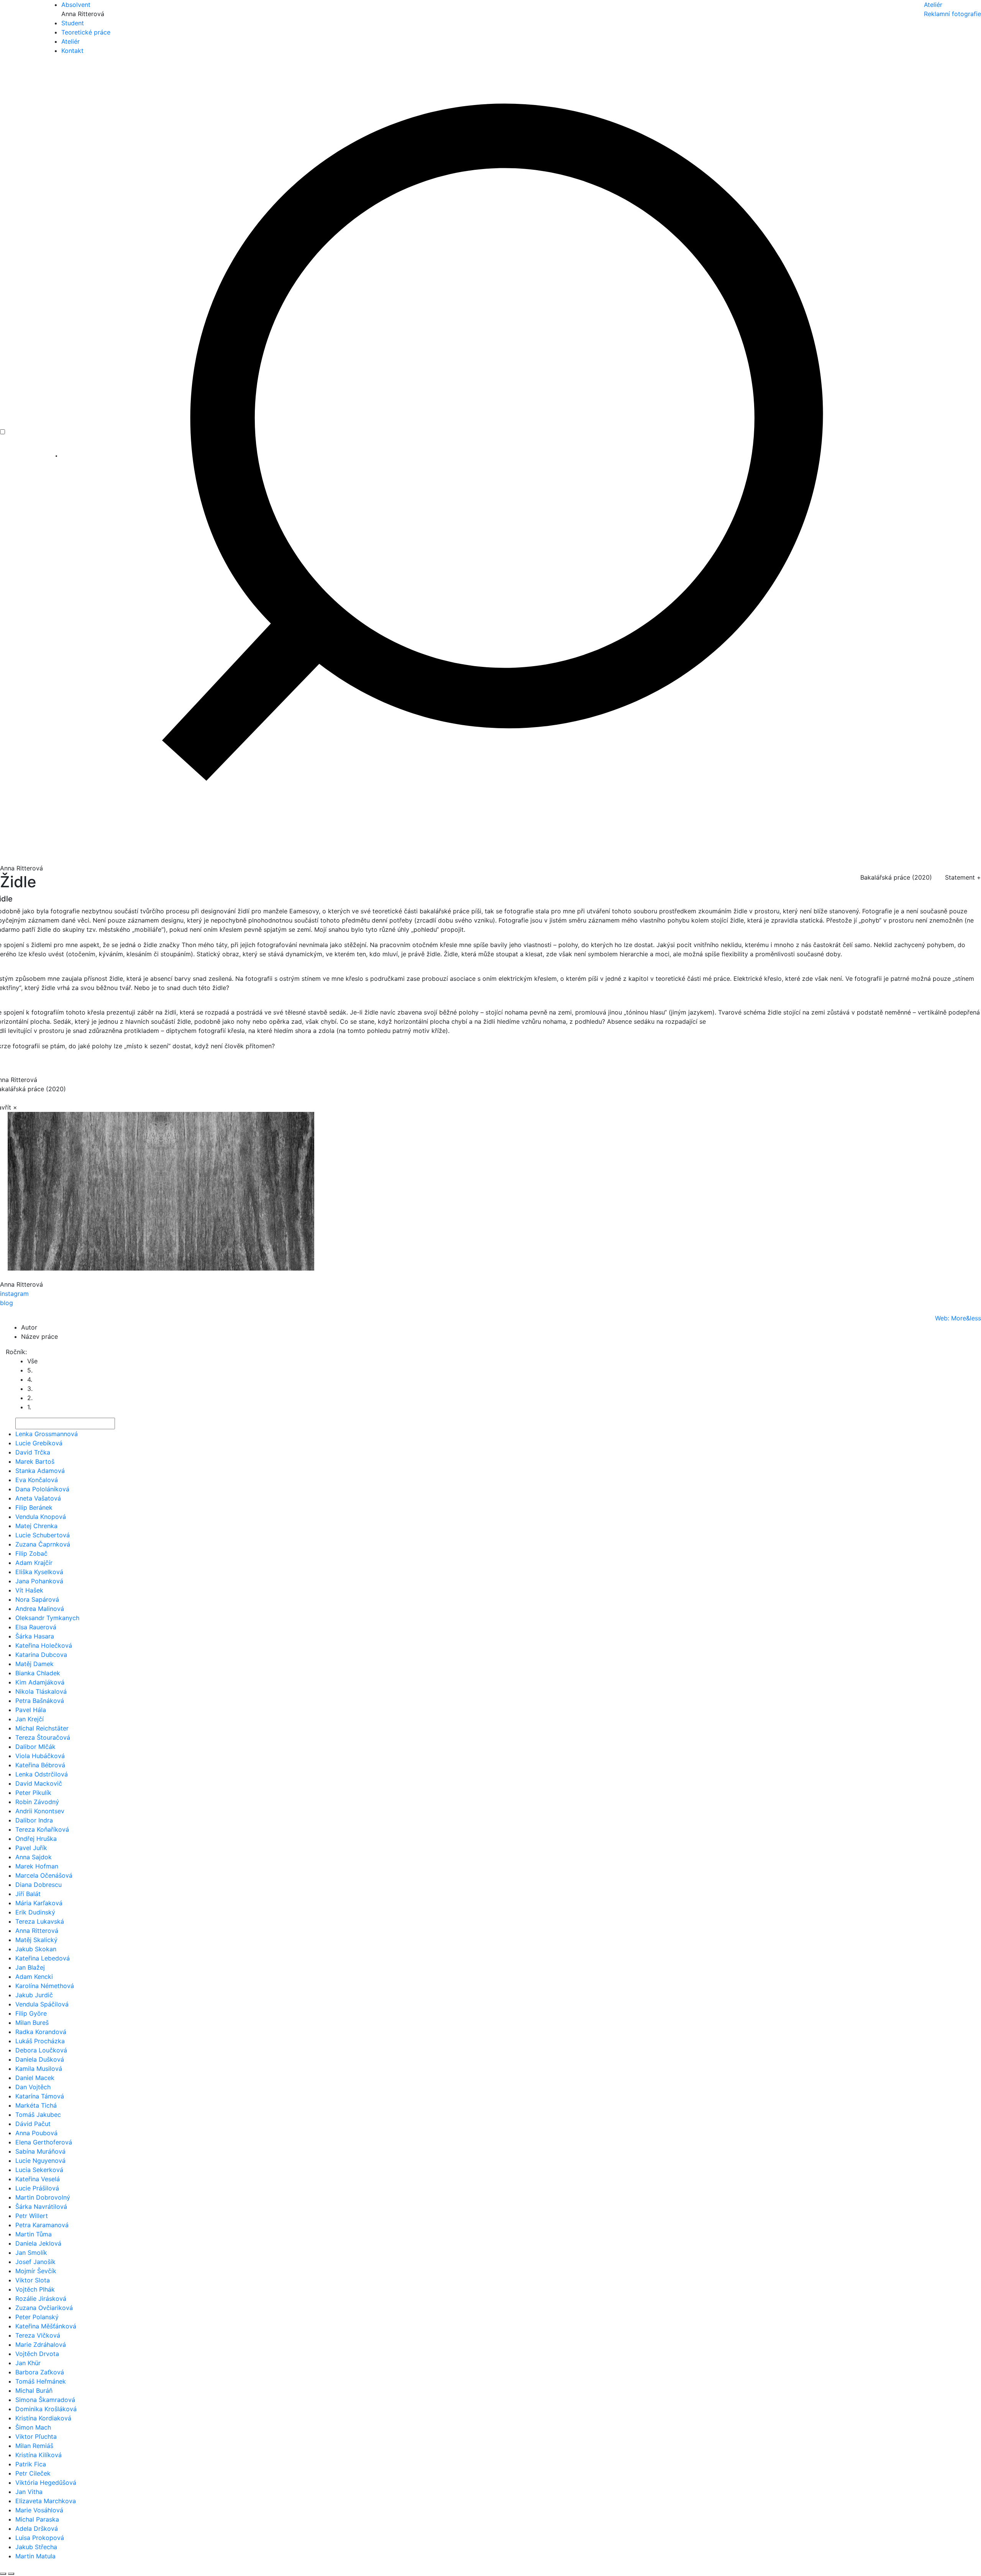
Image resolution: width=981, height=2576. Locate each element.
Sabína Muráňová (40, 2151)
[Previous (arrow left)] (3, 2574)
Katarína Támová (40, 2096)
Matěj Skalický (36, 1940)
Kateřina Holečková (44, 1645)
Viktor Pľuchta (36, 2436)
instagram (14, 1294)
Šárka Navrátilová (41, 2207)
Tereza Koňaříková (42, 1829)
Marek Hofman (37, 1866)
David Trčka (33, 1452)
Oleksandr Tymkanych (47, 1618)
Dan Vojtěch (33, 2087)
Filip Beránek (34, 1507)
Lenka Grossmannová (47, 1434)
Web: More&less (958, 1318)
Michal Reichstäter (42, 1728)
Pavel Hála (31, 1710)
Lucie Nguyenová (40, 2161)
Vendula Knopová (41, 1517)
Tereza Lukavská (40, 1921)
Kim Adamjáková (40, 1682)
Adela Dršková (37, 2528)
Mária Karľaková (39, 1903)
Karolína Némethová (45, 1986)
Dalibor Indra (34, 1820)
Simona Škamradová (45, 2400)
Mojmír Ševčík (36, 2271)
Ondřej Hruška (36, 1839)
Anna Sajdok (34, 1857)
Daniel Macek (35, 2078)
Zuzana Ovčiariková (44, 2308)
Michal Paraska (37, 2519)
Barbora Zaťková (40, 2372)
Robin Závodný (37, 1802)
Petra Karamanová (42, 2225)
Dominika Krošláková (46, 2409)
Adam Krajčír (34, 1563)
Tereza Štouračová (43, 1737)
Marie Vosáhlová (39, 2510)
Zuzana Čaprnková (43, 1544)
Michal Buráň (34, 2390)
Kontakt (72, 51)
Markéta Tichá (36, 2105)
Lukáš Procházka (40, 2041)
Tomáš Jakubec (38, 2115)
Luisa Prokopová (40, 2538)
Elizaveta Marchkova (46, 2501)
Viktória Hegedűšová (46, 2482)
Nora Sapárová (37, 1599)
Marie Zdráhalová (41, 2345)
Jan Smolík (31, 2253)
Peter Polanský (37, 2317)
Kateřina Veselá (38, 2179)
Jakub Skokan (36, 1949)
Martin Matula (35, 2556)
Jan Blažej (30, 1967)
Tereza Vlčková (38, 2335)
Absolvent (76, 5)
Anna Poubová (36, 2133)
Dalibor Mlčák (35, 1747)
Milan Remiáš (34, 2446)
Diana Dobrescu (39, 1885)
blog (7, 1303)
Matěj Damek (34, 1664)
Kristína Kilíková (39, 2455)
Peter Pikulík (33, 1793)
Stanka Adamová (40, 1471)
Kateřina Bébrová (40, 1765)
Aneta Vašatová (38, 1498)
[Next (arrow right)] (11, 2574)
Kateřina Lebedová (43, 1958)
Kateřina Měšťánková (46, 2326)
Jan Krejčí (30, 1719)
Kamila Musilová (39, 2069)
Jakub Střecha (36, 2547)
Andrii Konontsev (40, 1811)
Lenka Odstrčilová (42, 1774)
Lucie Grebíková (39, 1443)
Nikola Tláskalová (41, 1691)
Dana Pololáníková (42, 1489)
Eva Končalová (37, 1480)
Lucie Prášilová (37, 2188)
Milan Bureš (32, 2023)
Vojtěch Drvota (37, 2354)
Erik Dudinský (35, 1912)
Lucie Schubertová (43, 1535)
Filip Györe (31, 2013)
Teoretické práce (86, 32)
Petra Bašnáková (40, 1701)
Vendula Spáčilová (42, 2004)
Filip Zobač (31, 1553)
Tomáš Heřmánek (41, 2381)
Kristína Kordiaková (43, 2418)
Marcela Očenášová (44, 1875)
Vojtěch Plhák (35, 2289)
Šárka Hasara (35, 1636)
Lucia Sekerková (39, 2170)
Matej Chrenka (36, 1526)
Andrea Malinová (40, 1609)
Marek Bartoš (35, 1461)
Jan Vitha (29, 2492)
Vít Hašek (29, 1590)
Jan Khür (28, 2363)
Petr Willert (32, 2216)
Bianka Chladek (38, 1673)
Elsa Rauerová (36, 1627)
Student (73, 23)
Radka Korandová (41, 2032)
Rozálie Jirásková (41, 2299)
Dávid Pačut (33, 2124)
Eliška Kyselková (39, 1572)
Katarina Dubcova (41, 1655)
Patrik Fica (31, 2464)
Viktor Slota (33, 2280)
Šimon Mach (33, 2427)
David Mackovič (39, 1783)
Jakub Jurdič (34, 1995)
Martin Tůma (34, 2234)
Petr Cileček (33, 2473)
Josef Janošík (35, 2262)
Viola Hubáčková (40, 1756)
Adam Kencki (34, 1977)
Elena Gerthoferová (44, 2142)
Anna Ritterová (37, 1931)
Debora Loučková (41, 2050)
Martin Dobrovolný (43, 2197)
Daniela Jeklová (38, 2243)
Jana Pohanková (39, 1581)
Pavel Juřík (31, 1848)
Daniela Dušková (40, 2059)
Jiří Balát (28, 1894)
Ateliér (71, 41)
